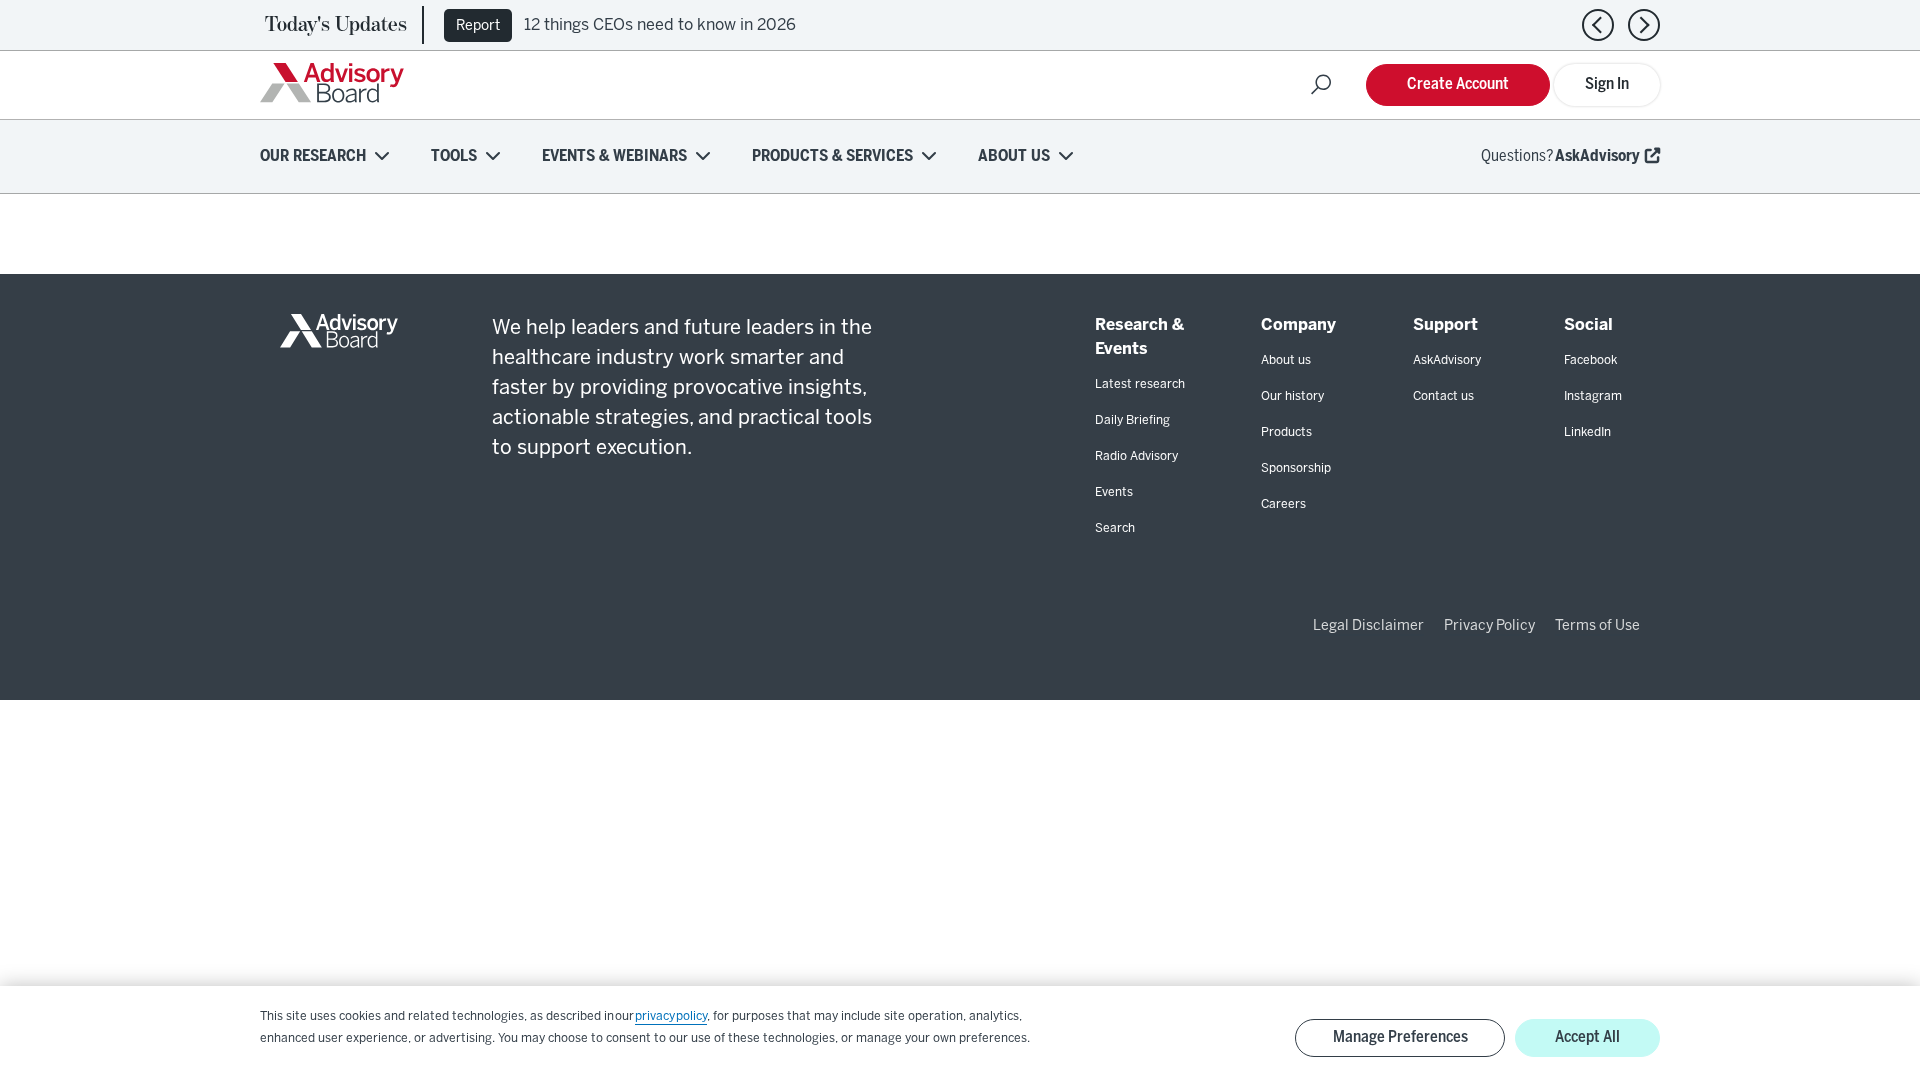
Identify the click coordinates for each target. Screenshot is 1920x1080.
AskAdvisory (1597, 156)
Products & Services (832, 156)
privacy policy (671, 1016)
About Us (1014, 156)
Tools (454, 156)
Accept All (1587, 1037)
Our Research (313, 156)
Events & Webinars (614, 156)
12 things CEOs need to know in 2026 (660, 25)
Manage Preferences (1400, 1037)
